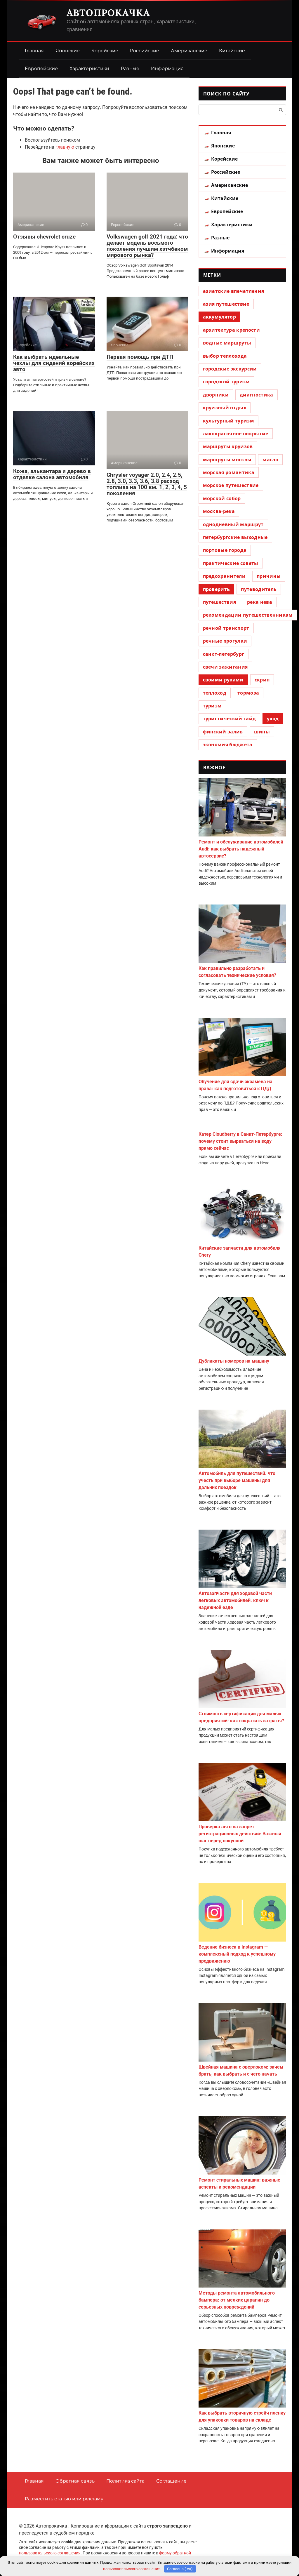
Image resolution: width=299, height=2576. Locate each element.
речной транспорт (226, 628)
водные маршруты (227, 343)
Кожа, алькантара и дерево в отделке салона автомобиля (52, 474)
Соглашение (171, 2481)
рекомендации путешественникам (248, 615)
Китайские (232, 51)
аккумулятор (220, 317)
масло (270, 460)
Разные (130, 68)
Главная (34, 51)
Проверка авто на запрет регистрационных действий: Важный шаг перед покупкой (240, 1834)
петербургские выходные (235, 537)
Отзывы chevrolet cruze (44, 237)
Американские (189, 51)
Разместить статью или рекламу (64, 2499)
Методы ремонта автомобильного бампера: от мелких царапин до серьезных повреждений (237, 2300)
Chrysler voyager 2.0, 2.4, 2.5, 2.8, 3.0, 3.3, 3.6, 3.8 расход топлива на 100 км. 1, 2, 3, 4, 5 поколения (147, 484)
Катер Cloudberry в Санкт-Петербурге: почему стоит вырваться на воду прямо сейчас (240, 1141)
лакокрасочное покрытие (236, 434)
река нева (260, 602)
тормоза (248, 693)
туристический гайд (230, 719)
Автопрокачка (108, 13)
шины (262, 732)
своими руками (223, 680)
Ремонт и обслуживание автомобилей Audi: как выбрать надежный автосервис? (241, 849)
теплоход (215, 693)
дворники (216, 395)
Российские (145, 51)
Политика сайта (125, 2481)
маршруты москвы (227, 460)
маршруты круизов (228, 446)
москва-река (219, 511)
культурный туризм (228, 421)
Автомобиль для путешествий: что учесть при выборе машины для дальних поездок (237, 1480)
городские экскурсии (230, 369)
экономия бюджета (228, 745)
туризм (212, 706)
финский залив (223, 732)
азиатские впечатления (234, 291)
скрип (262, 680)
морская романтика (229, 472)
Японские (68, 51)
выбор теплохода (225, 356)
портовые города (225, 550)
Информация (167, 68)
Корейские (105, 51)
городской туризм (226, 382)
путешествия (220, 602)
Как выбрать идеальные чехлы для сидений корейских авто (54, 363)
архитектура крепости (231, 330)
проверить (217, 589)
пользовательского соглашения (50, 2553)
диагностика (257, 395)
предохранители (224, 576)
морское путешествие (231, 485)
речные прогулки (225, 641)
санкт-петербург (224, 654)
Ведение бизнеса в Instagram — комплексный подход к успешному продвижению (237, 1954)
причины (269, 576)
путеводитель (259, 589)
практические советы (231, 563)
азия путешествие (226, 304)
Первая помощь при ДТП (140, 357)
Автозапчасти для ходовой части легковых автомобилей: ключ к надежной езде (235, 1600)
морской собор (222, 498)
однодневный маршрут (233, 524)
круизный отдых (225, 408)
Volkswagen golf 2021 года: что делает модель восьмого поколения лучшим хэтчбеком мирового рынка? (147, 246)
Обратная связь (75, 2481)
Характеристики (89, 68)
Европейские (41, 68)
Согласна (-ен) (180, 2569)
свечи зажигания (225, 667)
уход (273, 719)
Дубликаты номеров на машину (234, 1361)
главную (65, 147)
